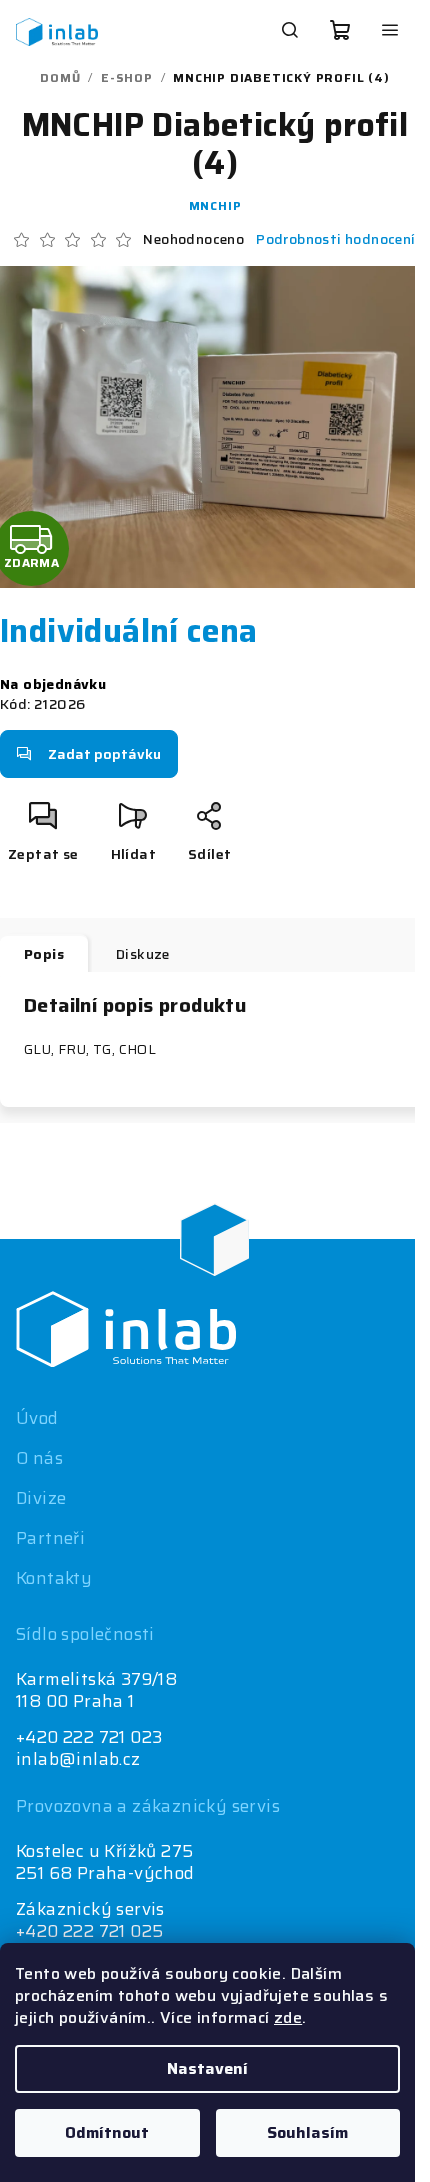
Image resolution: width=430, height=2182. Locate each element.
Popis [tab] (44, 954)
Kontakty (54, 1578)
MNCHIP (215, 205)
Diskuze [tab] (143, 954)
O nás (39, 1458)
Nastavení (207, 2068)
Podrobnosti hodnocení (335, 240)
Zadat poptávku (104, 754)
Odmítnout (107, 2132)
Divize (41, 1498)
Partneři (50, 1538)
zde (288, 2017)
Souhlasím (307, 2132)
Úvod (37, 1418)
